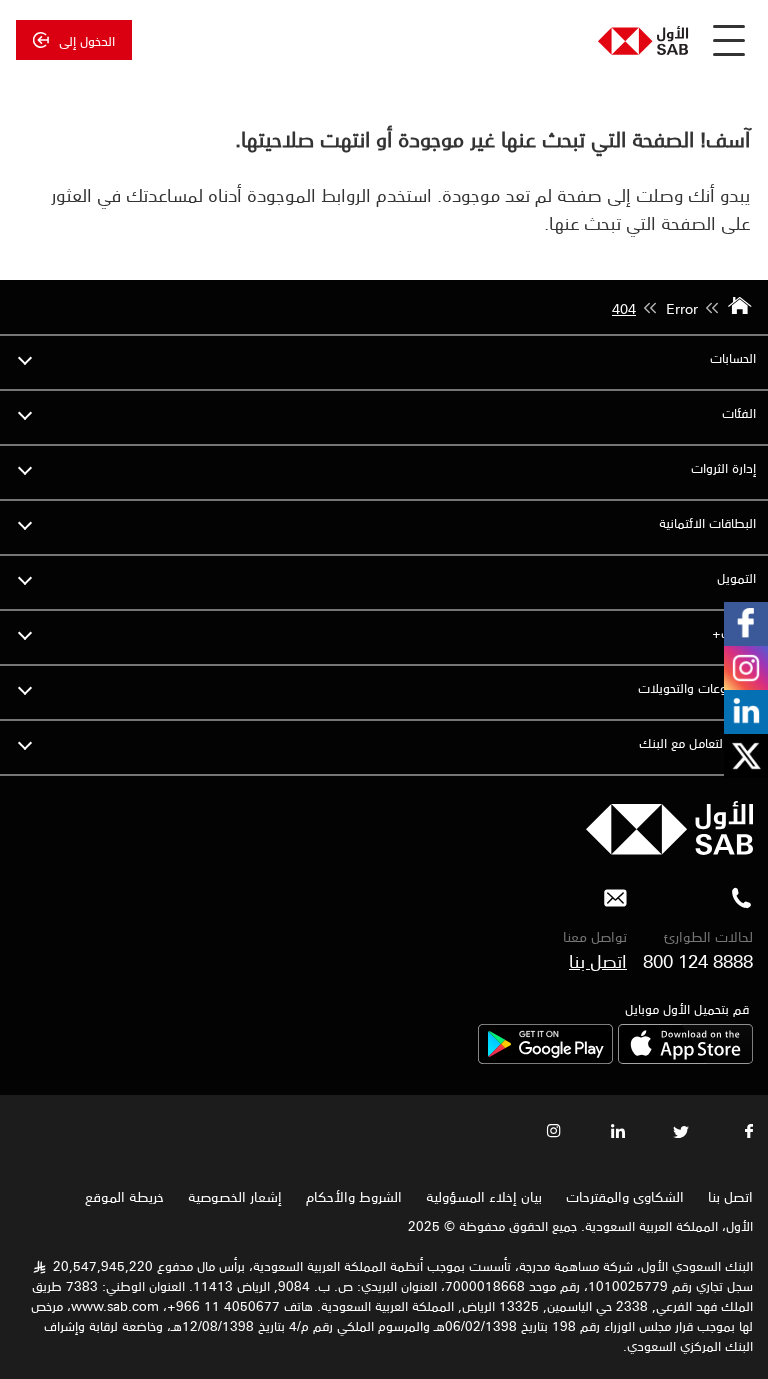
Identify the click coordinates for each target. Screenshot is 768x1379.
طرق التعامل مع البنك (697, 742)
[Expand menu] (25, 358)
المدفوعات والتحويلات (697, 687)
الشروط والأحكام (354, 1196)
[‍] (669, 849)
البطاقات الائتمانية (707, 522)
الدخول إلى (87, 40)
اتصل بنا (598, 960)
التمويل (736, 577)
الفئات (739, 412)
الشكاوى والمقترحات (625, 1196)
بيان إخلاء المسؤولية (484, 1196)
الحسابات (733, 357)
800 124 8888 (698, 960)
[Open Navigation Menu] (729, 40)
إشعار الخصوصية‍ (235, 1196)
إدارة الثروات (723, 467)
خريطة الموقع (122, 1196)
